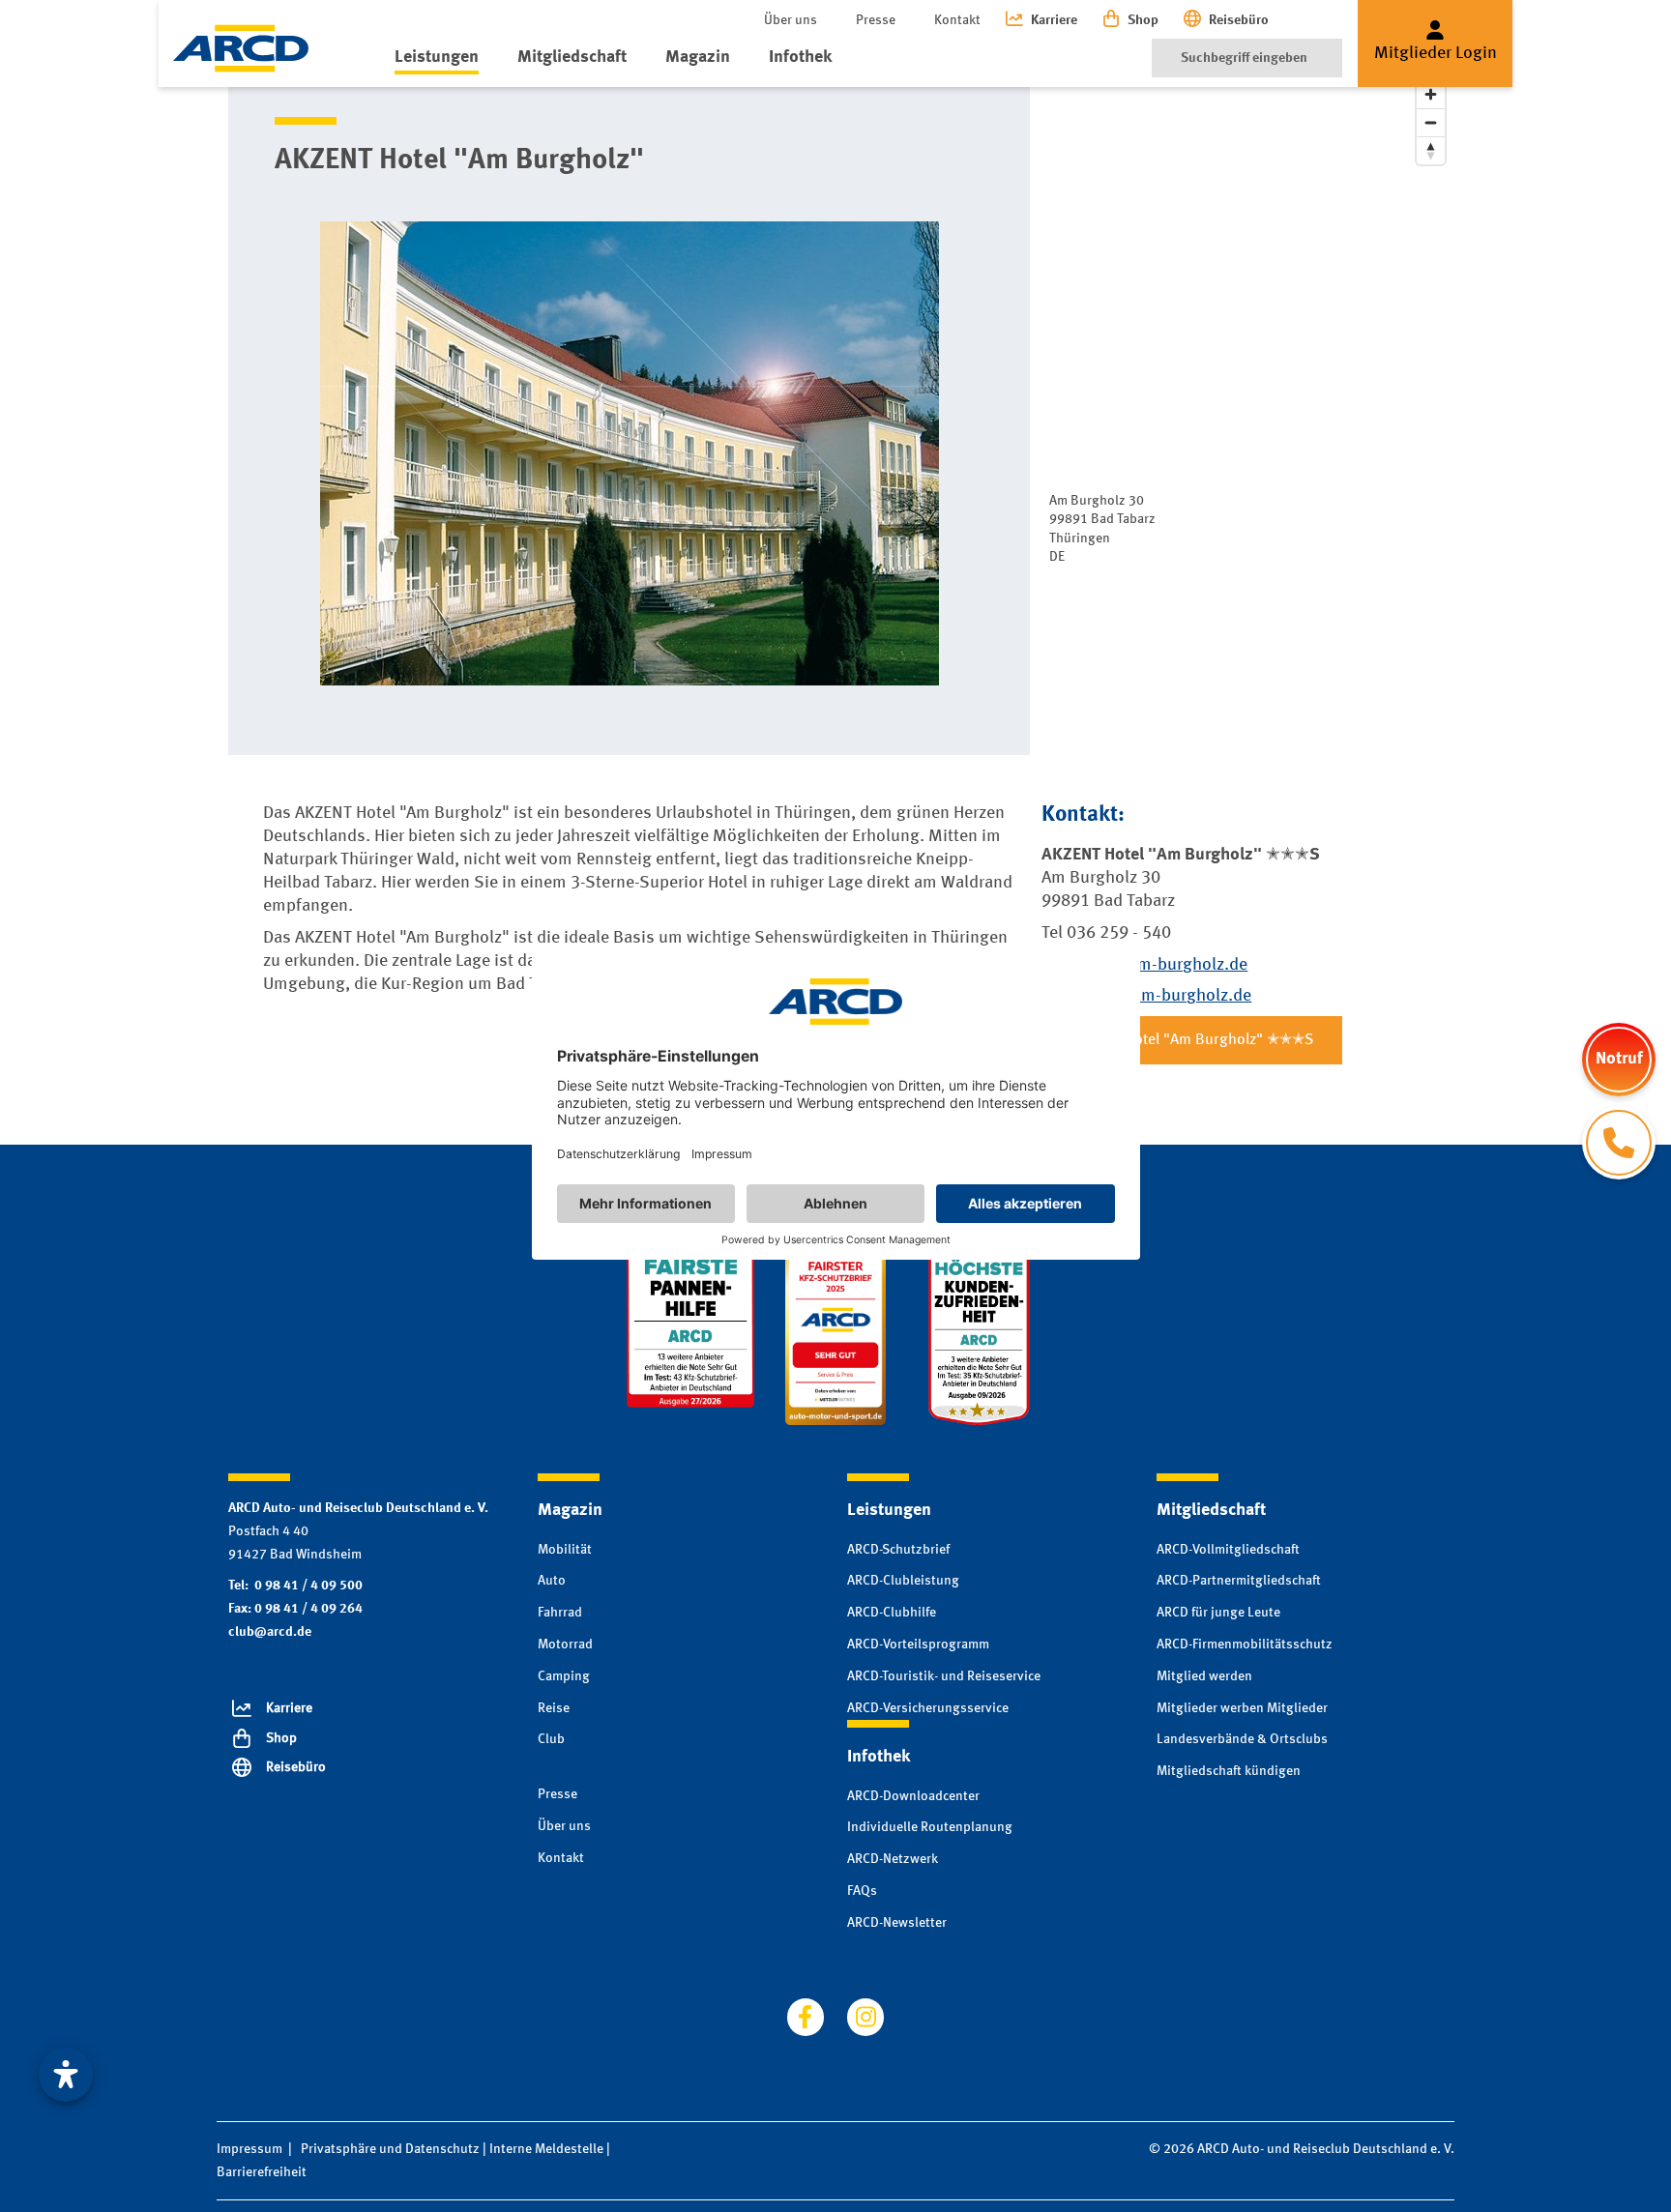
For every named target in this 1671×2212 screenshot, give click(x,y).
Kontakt (957, 20)
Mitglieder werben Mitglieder (1242, 1708)
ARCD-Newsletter (897, 1923)
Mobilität (565, 1550)
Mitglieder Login (1436, 53)
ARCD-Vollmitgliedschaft (1228, 1550)
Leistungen (437, 57)
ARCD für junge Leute (1218, 1613)
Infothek (800, 57)
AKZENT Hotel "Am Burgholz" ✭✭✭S (1192, 1040)
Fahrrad (560, 1613)
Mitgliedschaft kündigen (1229, 1771)
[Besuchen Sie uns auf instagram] (865, 2017)
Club (551, 1739)
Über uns (791, 20)
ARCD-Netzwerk (893, 1859)
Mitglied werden (1204, 1676)
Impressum (249, 2149)
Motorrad (565, 1644)
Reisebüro (1239, 20)
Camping (564, 1676)
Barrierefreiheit (262, 2172)
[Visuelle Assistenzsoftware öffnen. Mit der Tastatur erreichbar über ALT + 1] (66, 2075)
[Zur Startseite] (241, 48)
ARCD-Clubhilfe (892, 1613)
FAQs (862, 1891)
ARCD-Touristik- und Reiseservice (944, 1676)
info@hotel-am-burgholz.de (1146, 996)
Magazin (698, 57)
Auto (552, 1581)
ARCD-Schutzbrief (898, 1550)
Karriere (1054, 20)
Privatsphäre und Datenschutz (390, 2149)
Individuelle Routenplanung (930, 1827)
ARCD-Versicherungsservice (928, 1708)
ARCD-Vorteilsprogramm (918, 1644)
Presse (876, 20)
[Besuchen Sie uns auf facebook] (806, 2017)
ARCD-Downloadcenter (913, 1796)
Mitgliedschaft (572, 57)
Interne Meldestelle (546, 2149)
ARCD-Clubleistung (903, 1581)
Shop (1143, 20)
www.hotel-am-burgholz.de (1144, 965)
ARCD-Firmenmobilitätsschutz (1245, 1644)
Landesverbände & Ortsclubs (1242, 1739)
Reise (554, 1708)
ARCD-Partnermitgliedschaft (1239, 1581)
